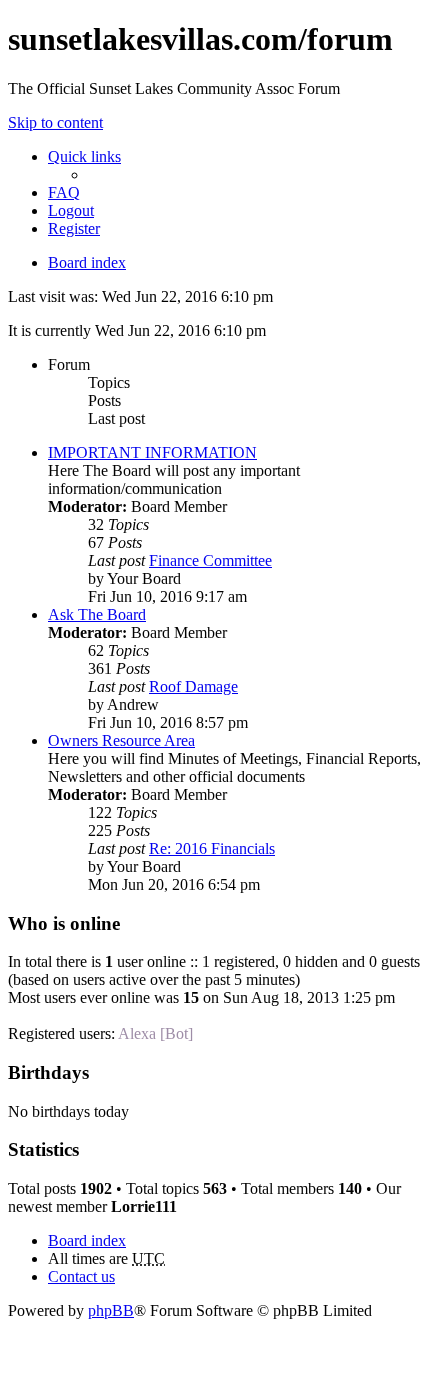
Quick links (84, 156)
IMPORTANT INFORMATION (152, 452)
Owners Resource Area (121, 740)
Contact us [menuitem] (81, 1276)
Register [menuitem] (74, 228)
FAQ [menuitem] (64, 192)
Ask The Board (97, 614)
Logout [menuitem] (71, 210)
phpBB (111, 1310)
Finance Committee (210, 560)
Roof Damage (193, 686)
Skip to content (55, 122)
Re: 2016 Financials (212, 848)
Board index (87, 262)
